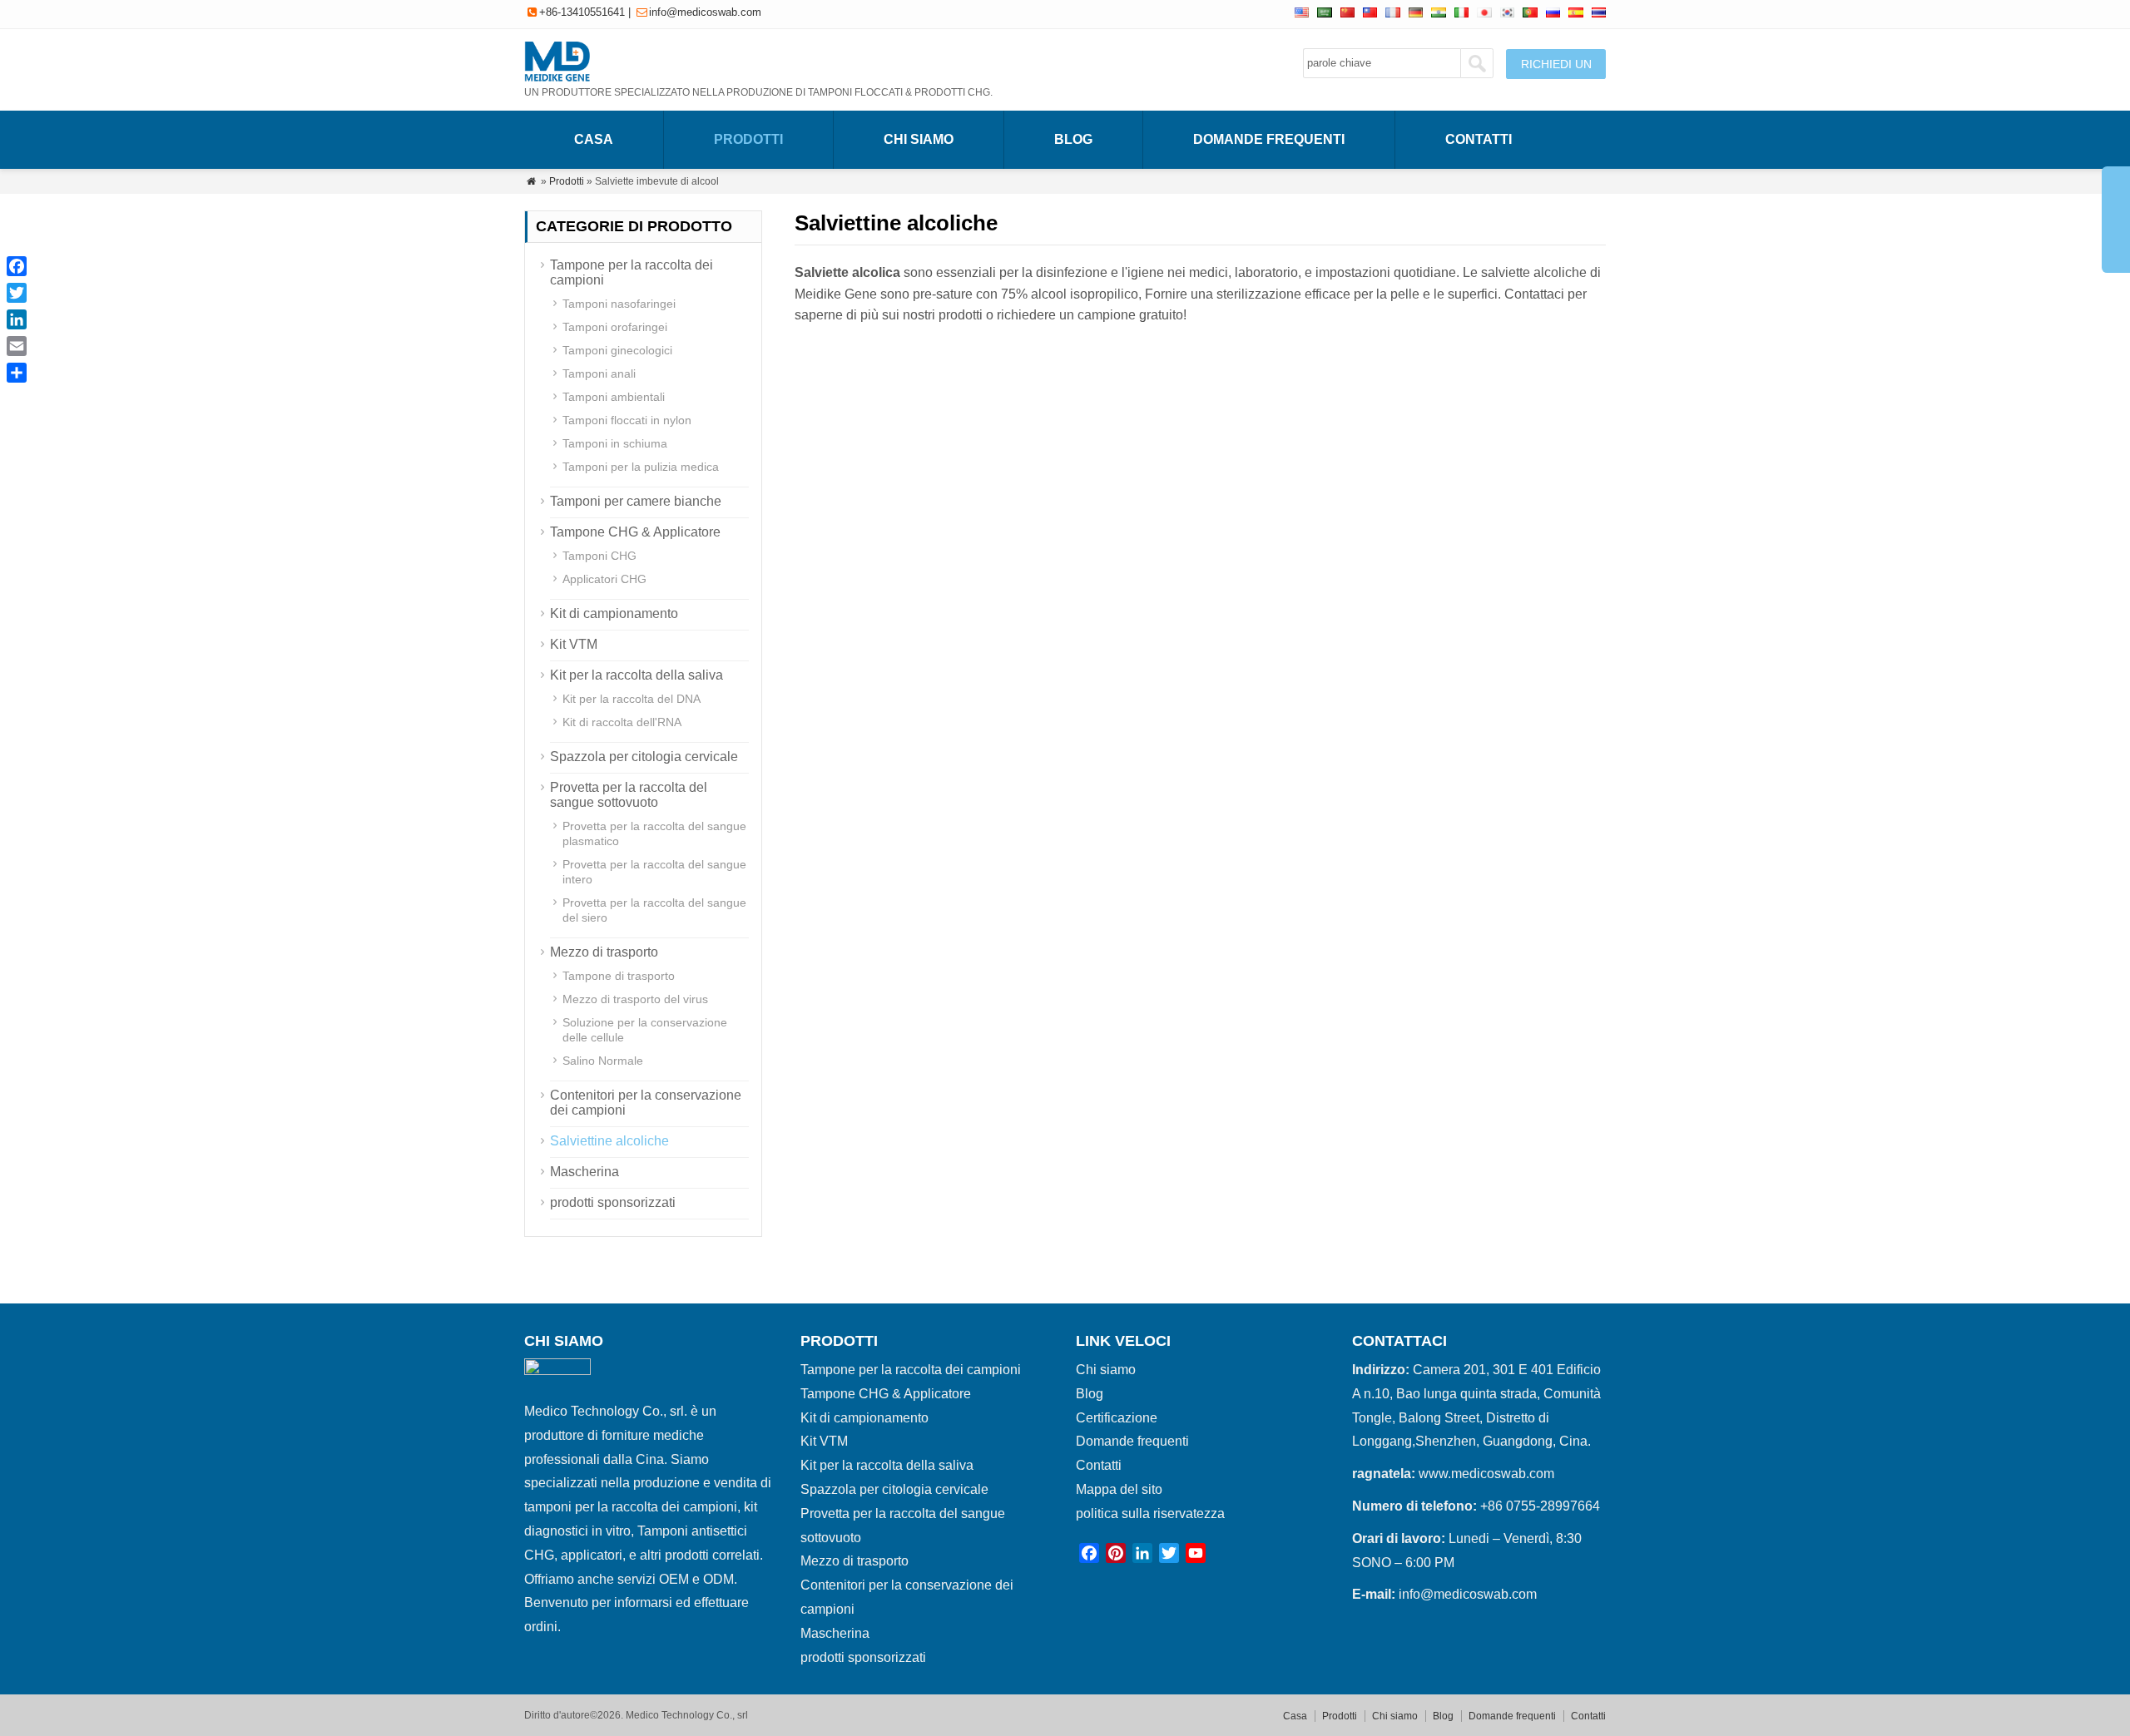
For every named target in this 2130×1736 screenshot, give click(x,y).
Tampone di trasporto (619, 976)
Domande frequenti (1269, 139)
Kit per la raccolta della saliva (637, 675)
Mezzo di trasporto (604, 952)
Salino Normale (603, 1061)
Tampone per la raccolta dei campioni (911, 1370)
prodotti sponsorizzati (613, 1202)
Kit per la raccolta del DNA (632, 699)
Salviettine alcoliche (609, 1141)
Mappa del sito (1119, 1489)
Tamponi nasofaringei (619, 304)
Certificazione (1117, 1418)
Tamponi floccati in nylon (627, 420)
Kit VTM (574, 644)
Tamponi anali (599, 373)
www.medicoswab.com (1486, 1474)
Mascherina (585, 1172)
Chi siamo (919, 139)
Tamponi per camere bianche (636, 501)
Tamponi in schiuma (615, 443)
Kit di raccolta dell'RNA (622, 722)
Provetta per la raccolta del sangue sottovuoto (629, 795)
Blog (1073, 139)
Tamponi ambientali (614, 397)
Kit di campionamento (614, 613)
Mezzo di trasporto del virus (635, 999)
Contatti (1479, 139)
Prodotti (748, 139)
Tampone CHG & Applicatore (635, 532)
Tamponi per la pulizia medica (641, 467)
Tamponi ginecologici (617, 350)
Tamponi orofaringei (615, 327)
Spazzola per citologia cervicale (644, 757)
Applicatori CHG (604, 579)
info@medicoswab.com (705, 12)
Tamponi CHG (599, 556)
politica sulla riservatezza (1150, 1513)
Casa (594, 139)
